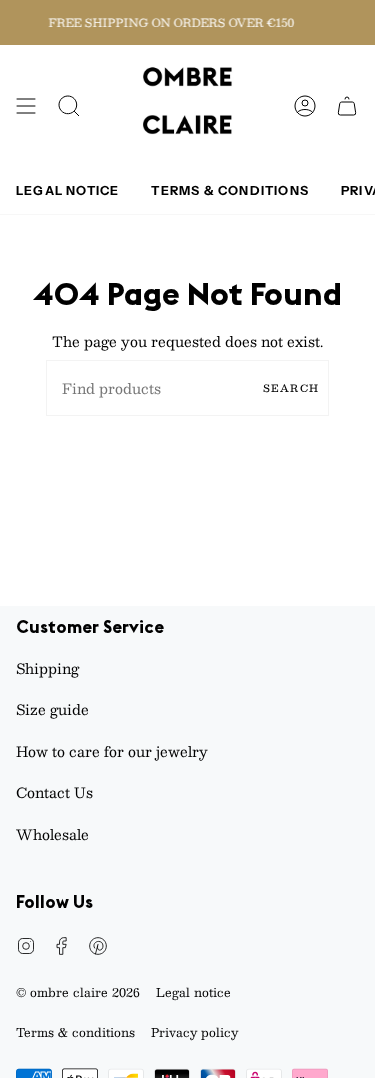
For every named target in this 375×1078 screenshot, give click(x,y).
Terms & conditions (75, 1032)
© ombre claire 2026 (78, 992)
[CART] (347, 106)
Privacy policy (194, 1032)
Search (291, 387)
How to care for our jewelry (112, 751)
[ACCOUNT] (305, 106)
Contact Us (54, 792)
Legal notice (193, 992)
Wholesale (52, 834)
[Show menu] (26, 106)
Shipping (47, 668)
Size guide (52, 709)
